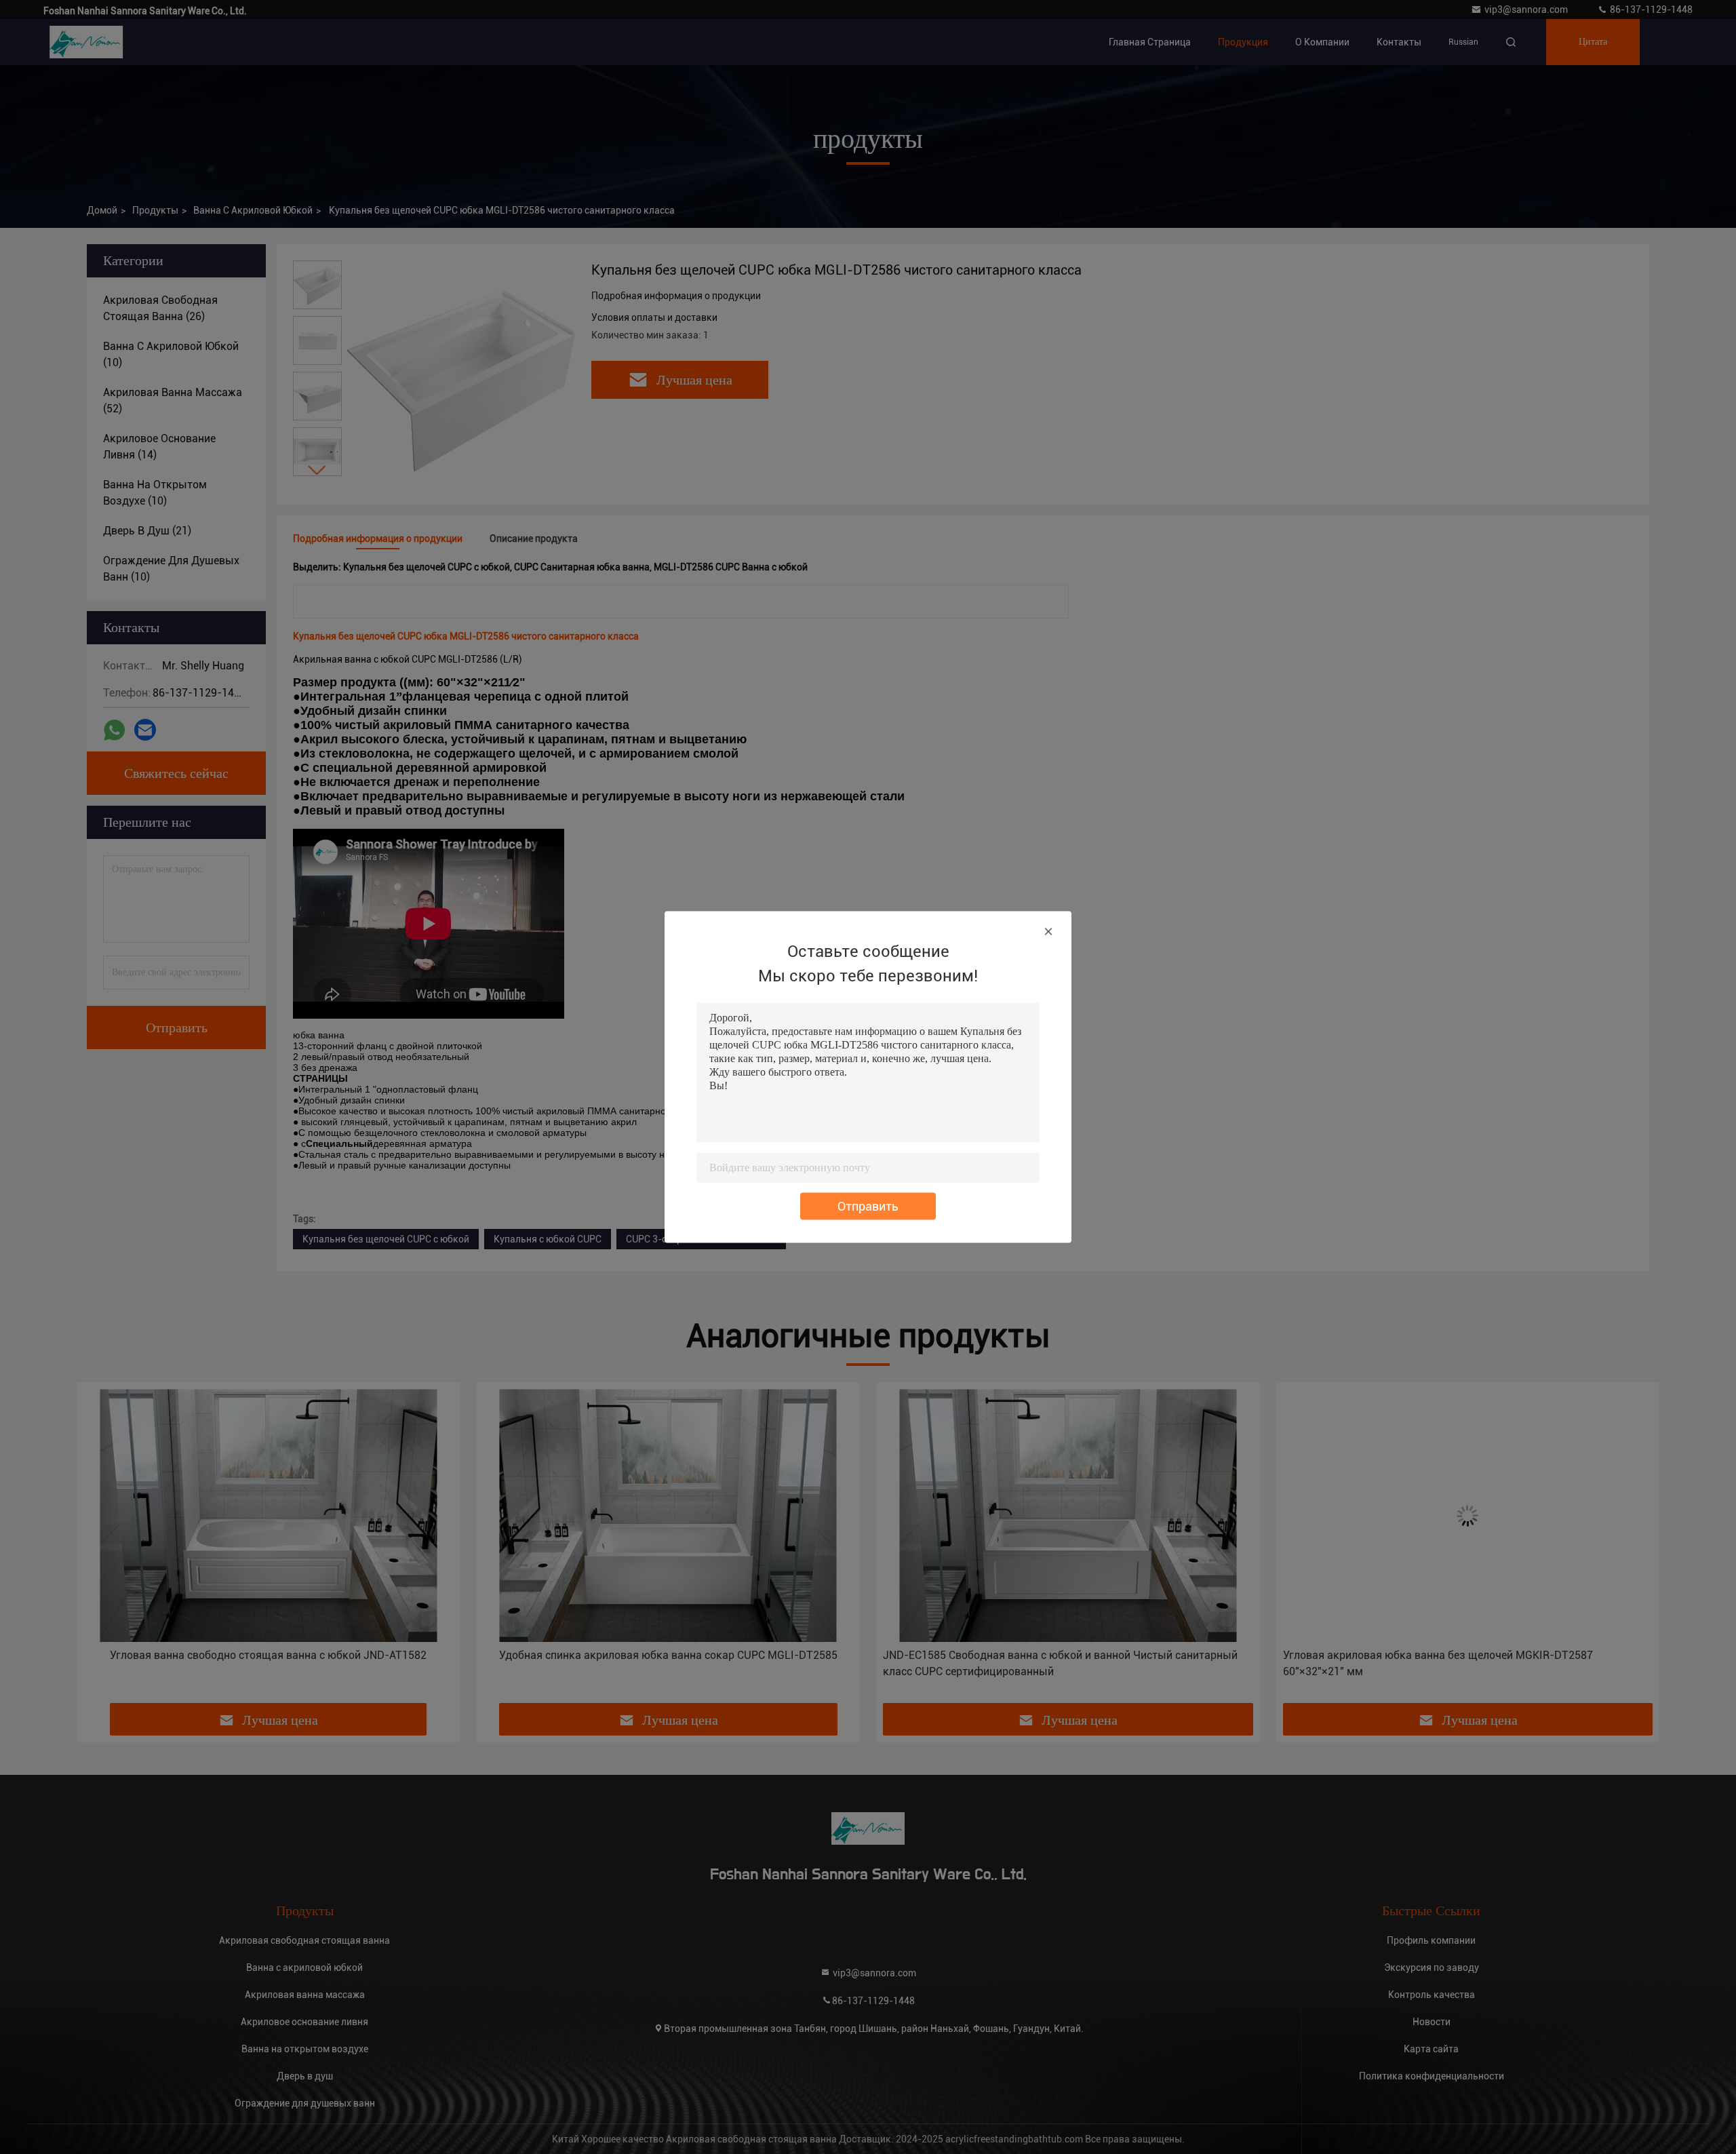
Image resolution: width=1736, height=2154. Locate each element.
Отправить (868, 1206)
